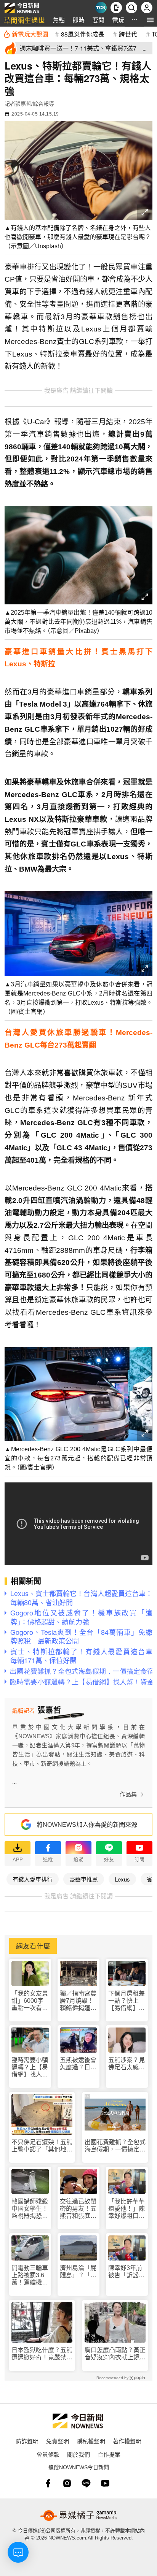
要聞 (98, 20)
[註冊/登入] (147, 8)
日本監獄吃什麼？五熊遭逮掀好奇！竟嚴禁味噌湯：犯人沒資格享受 (42, 2354)
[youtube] (105, 2483)
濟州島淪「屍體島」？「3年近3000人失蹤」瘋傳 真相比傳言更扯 (78, 2272)
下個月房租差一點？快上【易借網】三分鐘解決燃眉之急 (127, 2001)
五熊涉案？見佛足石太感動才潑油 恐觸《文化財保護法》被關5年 (127, 2064)
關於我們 (78, 2454)
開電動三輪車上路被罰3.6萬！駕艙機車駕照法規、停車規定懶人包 (30, 2276)
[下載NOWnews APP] (116, 8)
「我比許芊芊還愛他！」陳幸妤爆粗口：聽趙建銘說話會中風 (127, 2209)
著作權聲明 (127, 2441)
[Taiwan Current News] (101, 8)
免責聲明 (58, 2441)
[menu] (150, 20)
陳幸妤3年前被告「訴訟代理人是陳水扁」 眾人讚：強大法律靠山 (127, 2272)
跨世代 (128, 34)
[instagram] (67, 2483)
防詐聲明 (27, 2441)
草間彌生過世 (24, 20)
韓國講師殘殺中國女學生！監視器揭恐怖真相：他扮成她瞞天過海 (30, 2209)
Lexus (122, 1879)
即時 (78, 20)
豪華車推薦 (84, 1879)
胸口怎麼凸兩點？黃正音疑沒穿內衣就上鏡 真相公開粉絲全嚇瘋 (115, 2354)
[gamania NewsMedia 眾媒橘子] (78, 2516)
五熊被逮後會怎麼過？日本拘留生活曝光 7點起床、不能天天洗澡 (78, 2064)
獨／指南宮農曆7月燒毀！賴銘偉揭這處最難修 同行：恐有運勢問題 (78, 2001)
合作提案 (109, 2454)
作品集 (128, 1794)
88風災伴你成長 (83, 34)
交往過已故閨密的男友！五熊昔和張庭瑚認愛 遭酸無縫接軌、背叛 (78, 2209)
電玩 (118, 20)
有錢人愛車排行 (33, 1879)
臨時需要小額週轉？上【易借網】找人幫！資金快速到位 (30, 2068)
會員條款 (48, 2454)
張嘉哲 (23, 104)
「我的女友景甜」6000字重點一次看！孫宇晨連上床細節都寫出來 (30, 2001)
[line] (86, 2483)
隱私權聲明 (91, 2441)
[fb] (48, 2483)
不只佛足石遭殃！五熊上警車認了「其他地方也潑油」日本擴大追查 (42, 2146)
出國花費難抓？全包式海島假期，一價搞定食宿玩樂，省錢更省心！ (115, 2146)
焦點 (59, 20)
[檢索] (131, 8)
